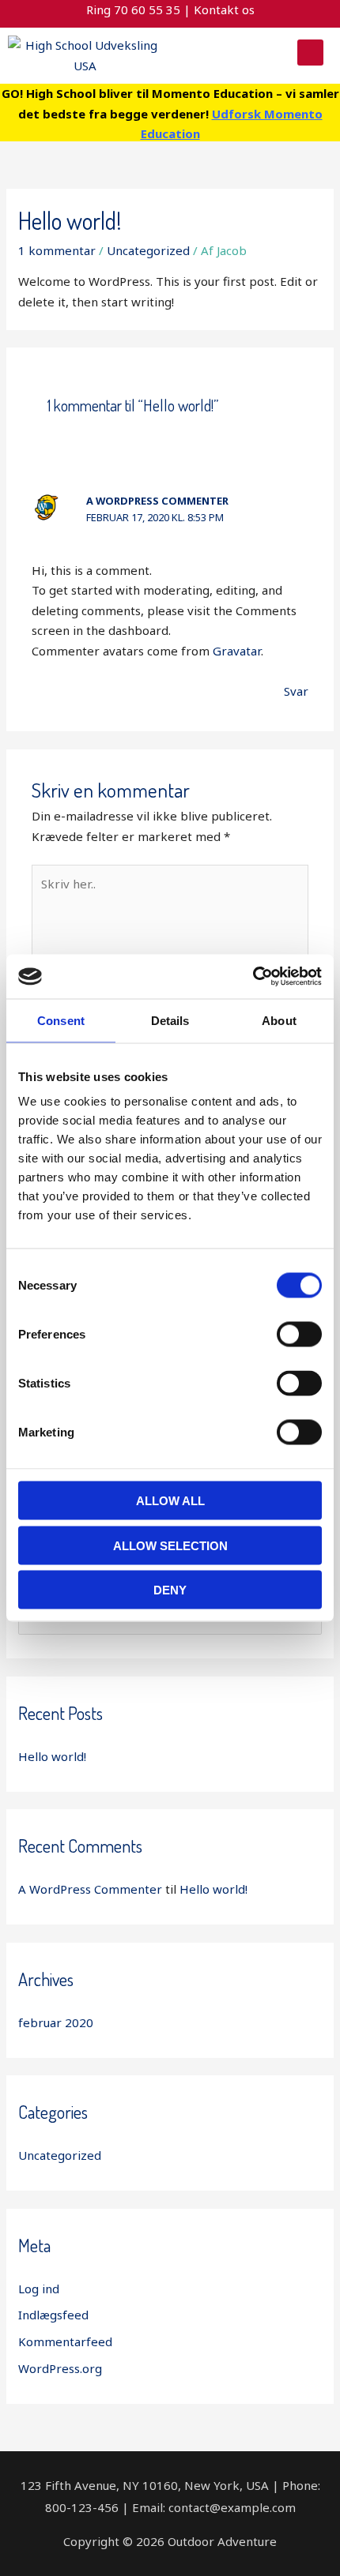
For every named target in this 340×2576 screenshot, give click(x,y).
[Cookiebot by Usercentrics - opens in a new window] (253, 977)
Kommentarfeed (65, 2341)
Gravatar (237, 651)
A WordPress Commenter (157, 501)
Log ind (39, 2289)
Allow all (170, 1501)
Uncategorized (148, 250)
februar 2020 (56, 2022)
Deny (170, 1590)
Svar (296, 691)
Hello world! (52, 1756)
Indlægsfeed (53, 2315)
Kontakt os (224, 9)
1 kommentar (57, 250)
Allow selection (170, 1545)
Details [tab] (170, 1020)
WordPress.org (60, 2368)
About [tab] (279, 1020)
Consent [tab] (61, 1020)
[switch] (299, 1335)
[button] (310, 53)
